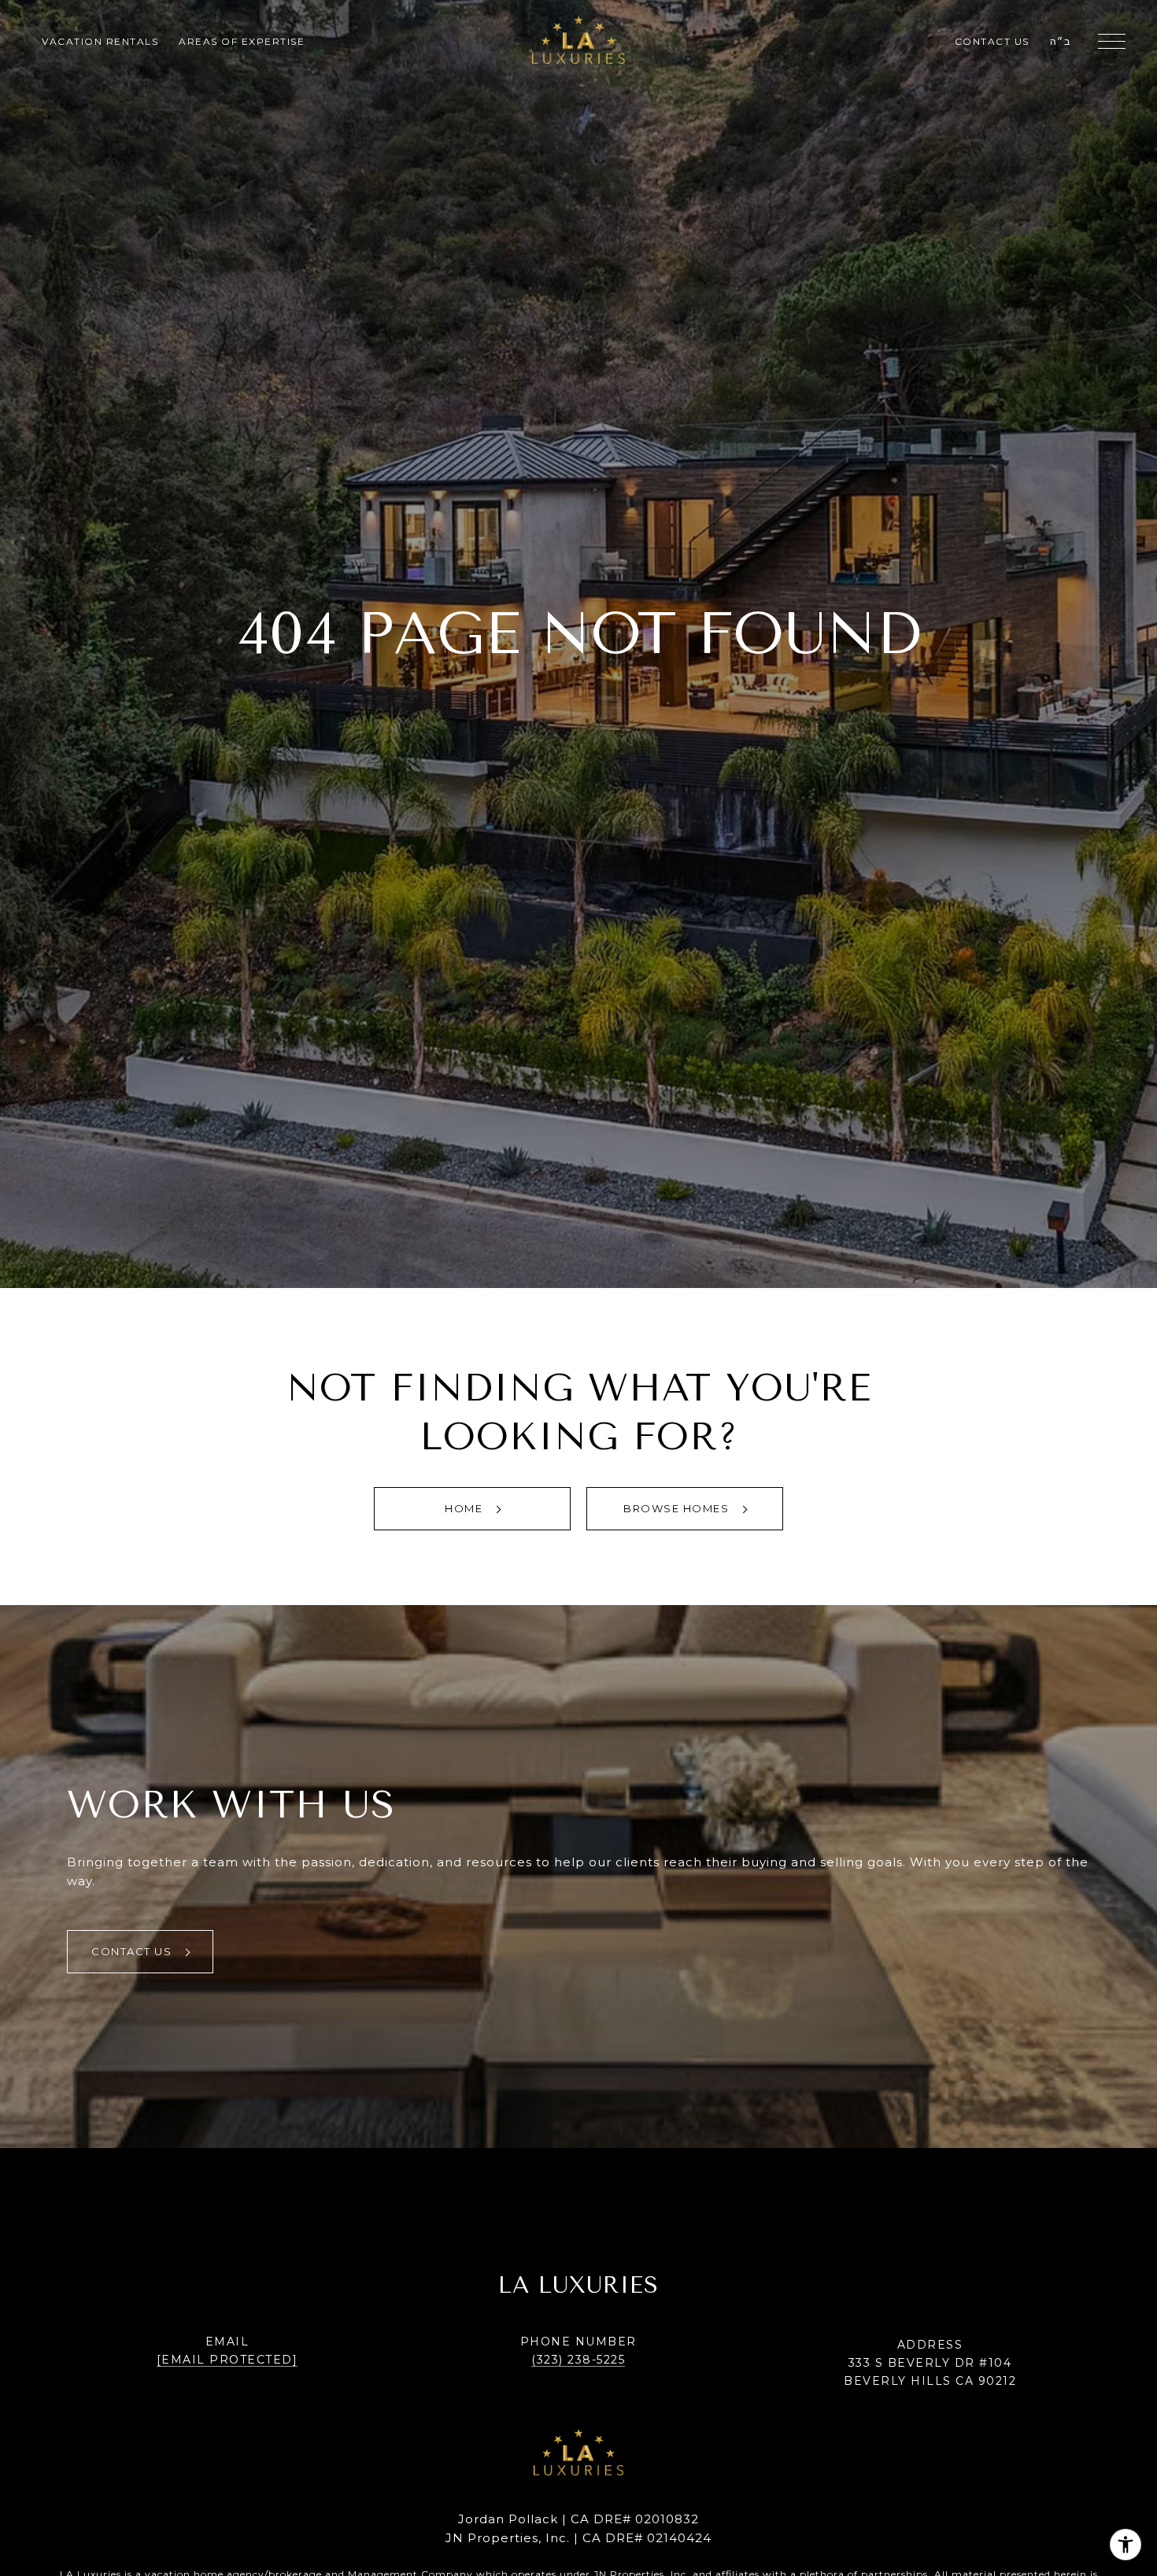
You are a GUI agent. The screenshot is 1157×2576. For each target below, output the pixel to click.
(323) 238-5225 (578, 2360)
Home (466, 1508)
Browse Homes (678, 1508)
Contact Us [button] (133, 1951)
